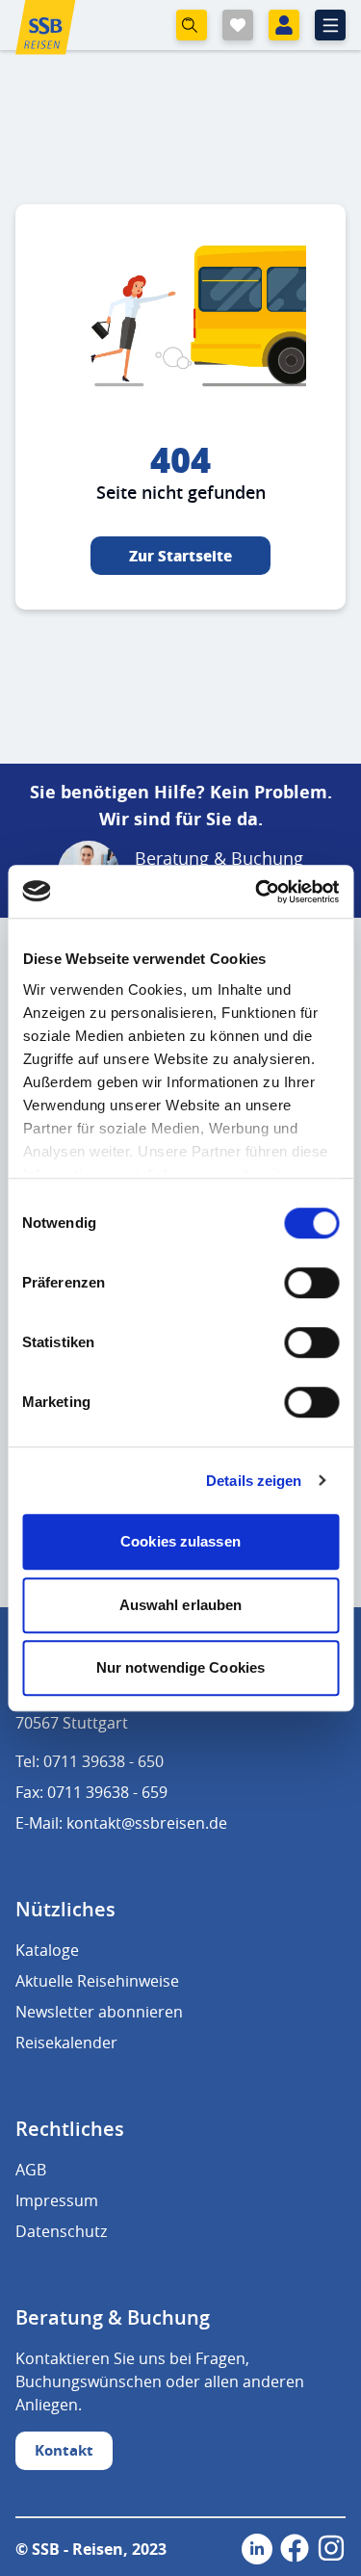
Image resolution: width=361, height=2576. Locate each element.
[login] (284, 25)
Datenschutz (61, 2231)
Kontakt (64, 2450)
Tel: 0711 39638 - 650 (90, 1761)
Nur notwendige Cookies (180, 1667)
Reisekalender (66, 2043)
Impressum (57, 2200)
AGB (31, 2170)
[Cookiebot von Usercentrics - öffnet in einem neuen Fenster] (257, 892)
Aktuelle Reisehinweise (97, 1981)
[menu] (330, 25)
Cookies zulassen (180, 1541)
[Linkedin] (257, 2549)
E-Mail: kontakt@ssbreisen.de (121, 1823)
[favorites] (238, 25)
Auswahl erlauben (181, 1605)
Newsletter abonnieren (99, 2012)
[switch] (311, 1283)
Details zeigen (254, 1481)
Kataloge (47, 1950)
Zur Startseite (180, 556)
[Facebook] (295, 2549)
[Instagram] (331, 2549)
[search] (192, 25)
